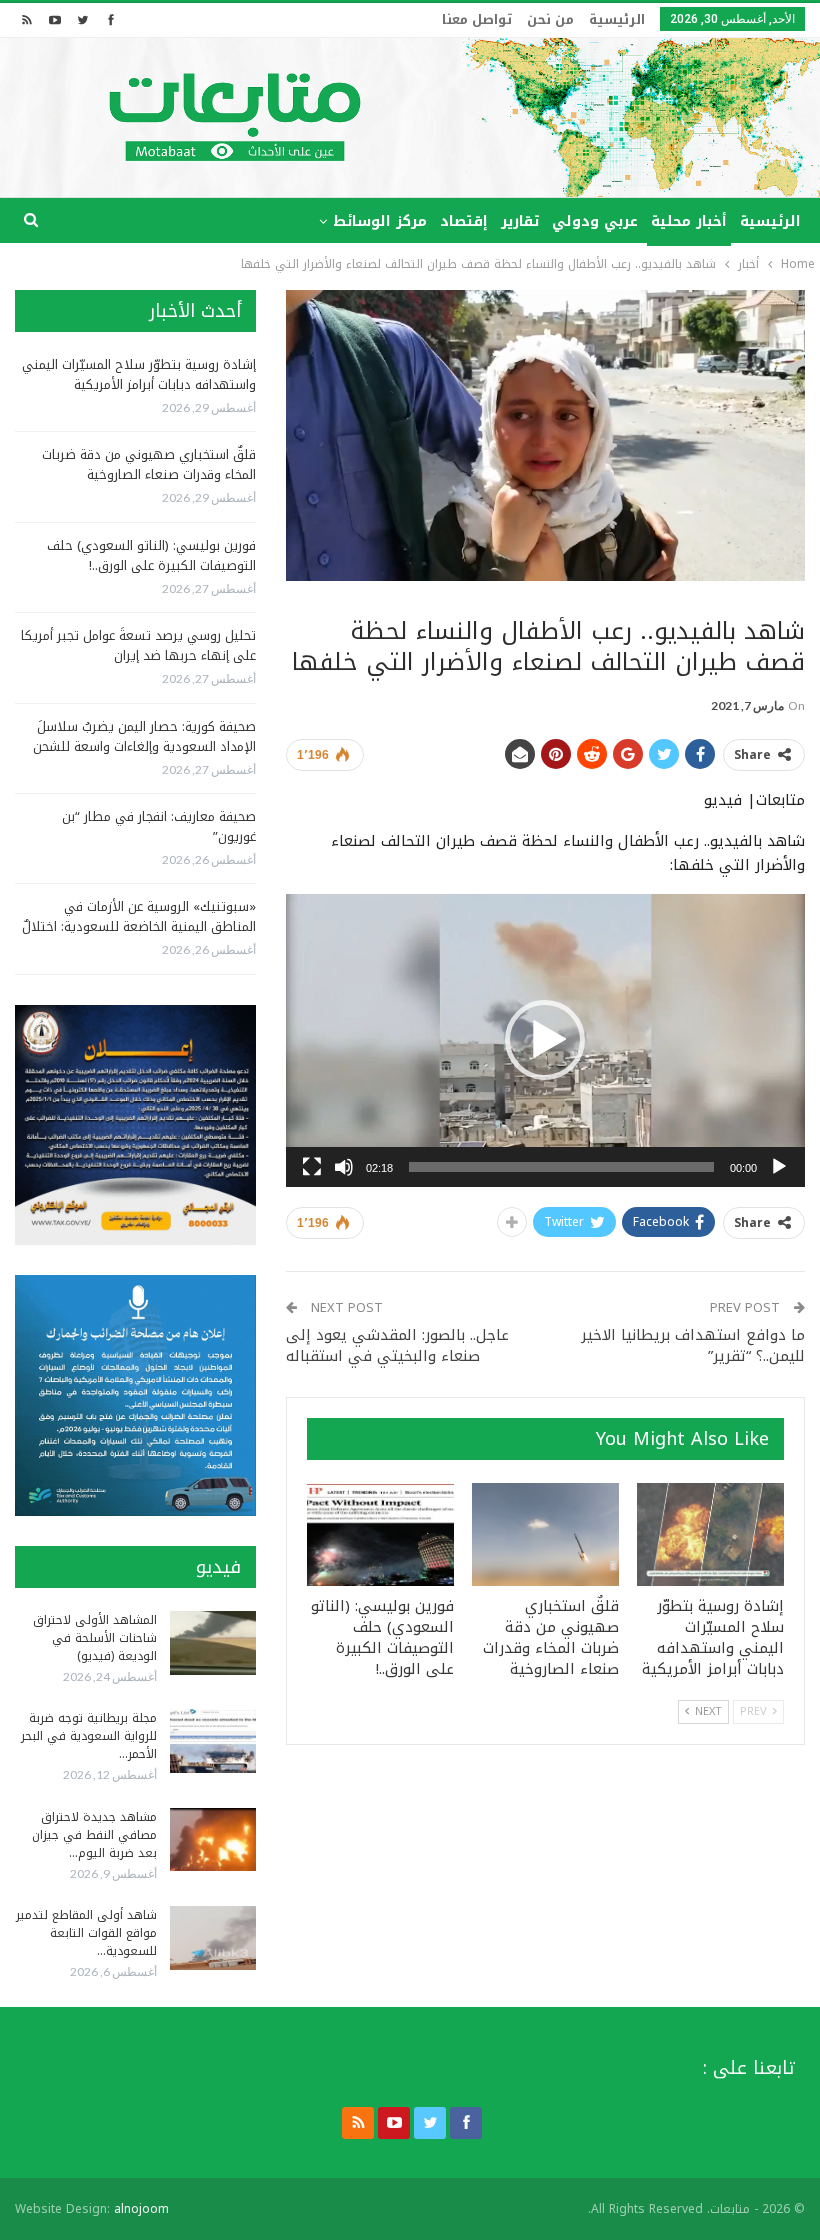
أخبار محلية (689, 221)
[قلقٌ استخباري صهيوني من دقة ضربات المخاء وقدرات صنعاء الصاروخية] (545, 1534)
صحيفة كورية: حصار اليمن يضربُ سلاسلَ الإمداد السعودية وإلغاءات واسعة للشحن (144, 736)
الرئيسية (617, 19)
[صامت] (344, 1167)
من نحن (550, 19)
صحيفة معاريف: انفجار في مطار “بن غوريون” (159, 826)
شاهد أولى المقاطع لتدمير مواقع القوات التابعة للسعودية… (86, 1933)
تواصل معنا (477, 19)
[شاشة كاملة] (312, 1167)
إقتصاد (464, 221)
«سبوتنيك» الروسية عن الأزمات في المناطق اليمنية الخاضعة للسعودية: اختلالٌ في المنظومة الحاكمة (139, 926)
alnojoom (141, 2209)
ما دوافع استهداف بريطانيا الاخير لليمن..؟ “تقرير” (693, 1345)
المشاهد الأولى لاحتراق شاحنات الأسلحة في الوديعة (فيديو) (95, 1638)
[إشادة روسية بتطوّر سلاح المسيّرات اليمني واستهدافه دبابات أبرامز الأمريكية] (710, 1534)
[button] (545, 1040)
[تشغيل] (779, 1167)
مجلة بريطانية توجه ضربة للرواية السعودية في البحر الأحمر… (89, 1736)
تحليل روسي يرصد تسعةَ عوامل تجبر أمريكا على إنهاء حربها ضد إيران (138, 645)
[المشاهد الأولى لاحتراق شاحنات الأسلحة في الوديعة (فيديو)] (213, 1643)
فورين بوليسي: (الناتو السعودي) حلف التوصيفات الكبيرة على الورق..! (151, 555)
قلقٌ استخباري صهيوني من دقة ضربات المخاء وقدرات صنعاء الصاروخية (149, 464)
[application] (545, 1040)
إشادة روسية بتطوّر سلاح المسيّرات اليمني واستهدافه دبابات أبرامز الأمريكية (139, 374)
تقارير (520, 221)
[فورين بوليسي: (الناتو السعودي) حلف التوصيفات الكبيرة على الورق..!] (380, 1534)
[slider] (561, 1167)
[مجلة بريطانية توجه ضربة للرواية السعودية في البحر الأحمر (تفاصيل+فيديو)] (213, 1741)
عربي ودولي (595, 221)
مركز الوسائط (380, 221)
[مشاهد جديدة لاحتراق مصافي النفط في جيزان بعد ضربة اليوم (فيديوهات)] (213, 1840)
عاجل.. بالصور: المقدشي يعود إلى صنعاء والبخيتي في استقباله (397, 1345)
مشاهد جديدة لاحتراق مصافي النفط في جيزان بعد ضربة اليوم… (94, 1835)
